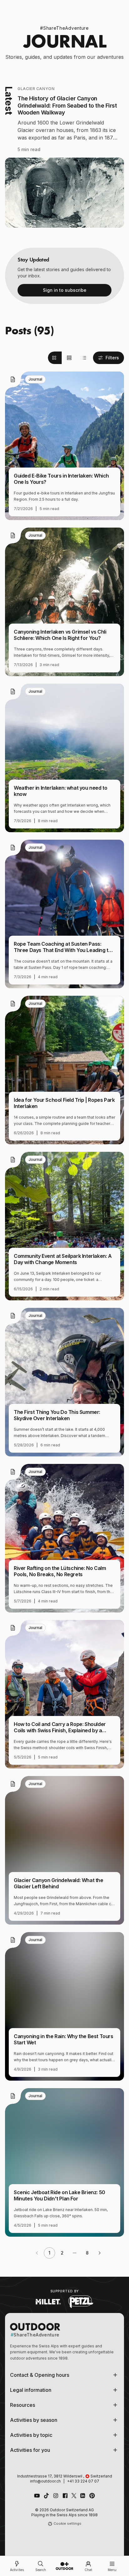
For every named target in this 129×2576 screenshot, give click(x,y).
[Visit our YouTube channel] (37, 2496)
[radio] (55, 358)
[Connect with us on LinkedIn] (83, 2496)
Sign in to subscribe (65, 290)
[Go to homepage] (64, 2566)
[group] (69, 358)
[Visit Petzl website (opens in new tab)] (81, 2302)
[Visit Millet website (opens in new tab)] (48, 2302)
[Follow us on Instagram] (56, 2496)
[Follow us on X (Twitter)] (74, 2496)
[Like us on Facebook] (65, 2496)
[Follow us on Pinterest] (92, 2496)
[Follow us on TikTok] (46, 2496)
